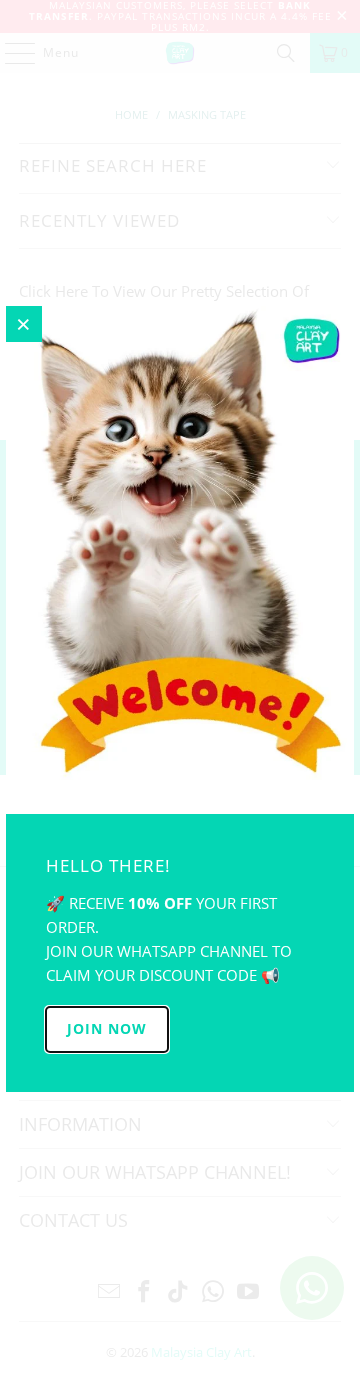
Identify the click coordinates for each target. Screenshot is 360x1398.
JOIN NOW (107, 1028)
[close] (24, 324)
